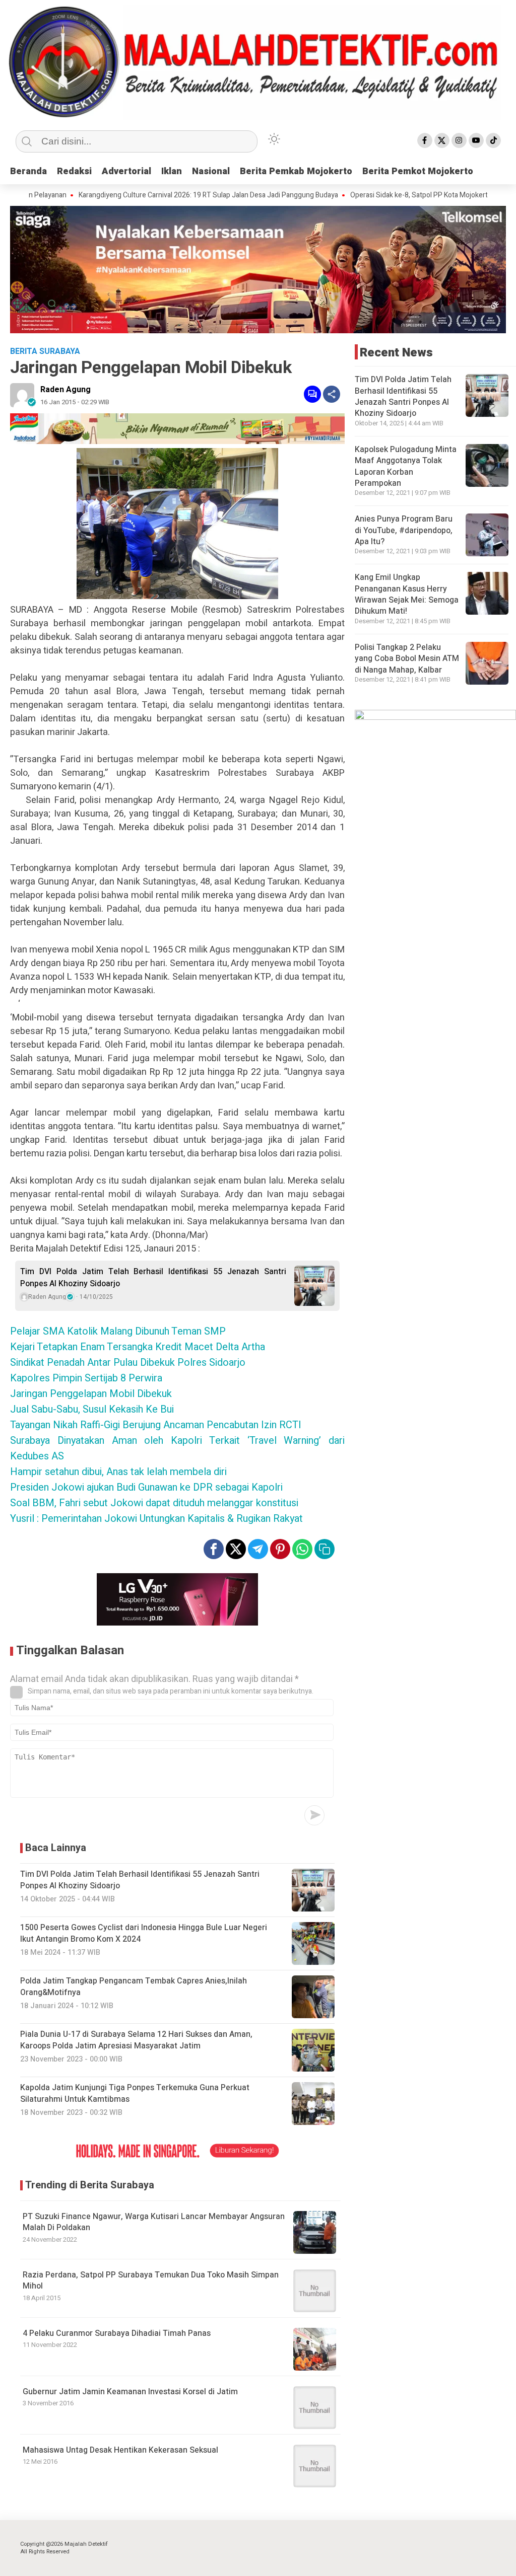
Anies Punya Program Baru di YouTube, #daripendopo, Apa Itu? (404, 530)
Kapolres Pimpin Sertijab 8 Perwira (86, 1378)
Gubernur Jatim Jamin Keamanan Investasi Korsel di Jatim (130, 2392)
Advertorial (126, 171)
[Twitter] (442, 140)
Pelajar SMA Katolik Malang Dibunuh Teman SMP (118, 1331)
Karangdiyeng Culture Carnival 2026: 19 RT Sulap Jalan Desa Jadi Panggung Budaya (155, 195)
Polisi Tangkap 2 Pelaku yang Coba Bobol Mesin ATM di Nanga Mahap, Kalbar (407, 659)
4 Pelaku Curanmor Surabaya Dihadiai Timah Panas (117, 2333)
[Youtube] (476, 140)
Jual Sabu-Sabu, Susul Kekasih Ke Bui (92, 1409)
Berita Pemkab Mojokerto (296, 171)
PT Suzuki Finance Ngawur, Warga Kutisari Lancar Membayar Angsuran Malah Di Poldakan (154, 2222)
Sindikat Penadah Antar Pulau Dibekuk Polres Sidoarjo (128, 1363)
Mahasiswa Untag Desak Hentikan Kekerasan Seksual (120, 2450)
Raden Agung (66, 390)
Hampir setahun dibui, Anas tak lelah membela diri (118, 1472)
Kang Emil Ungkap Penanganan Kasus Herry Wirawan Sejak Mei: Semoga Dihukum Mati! (407, 594)
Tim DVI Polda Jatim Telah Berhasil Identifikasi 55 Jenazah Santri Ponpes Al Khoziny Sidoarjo (153, 1278)
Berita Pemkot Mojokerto (418, 171)
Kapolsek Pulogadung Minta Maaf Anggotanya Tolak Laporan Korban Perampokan (406, 466)
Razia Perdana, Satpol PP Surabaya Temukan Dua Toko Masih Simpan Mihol (151, 2280)
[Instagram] (459, 140)
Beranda (28, 171)
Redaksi (74, 171)
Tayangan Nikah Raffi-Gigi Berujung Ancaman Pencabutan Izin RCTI (156, 1425)
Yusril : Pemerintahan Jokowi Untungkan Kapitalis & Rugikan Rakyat (156, 1519)
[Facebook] (425, 140)
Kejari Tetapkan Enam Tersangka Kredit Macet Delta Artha (138, 1347)
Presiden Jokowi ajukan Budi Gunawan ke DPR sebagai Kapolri (146, 1487)
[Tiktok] (493, 140)
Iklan (172, 171)
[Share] (332, 394)
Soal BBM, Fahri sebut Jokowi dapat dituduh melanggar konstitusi (154, 1503)
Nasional (211, 171)
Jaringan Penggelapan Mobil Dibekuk (91, 1394)
